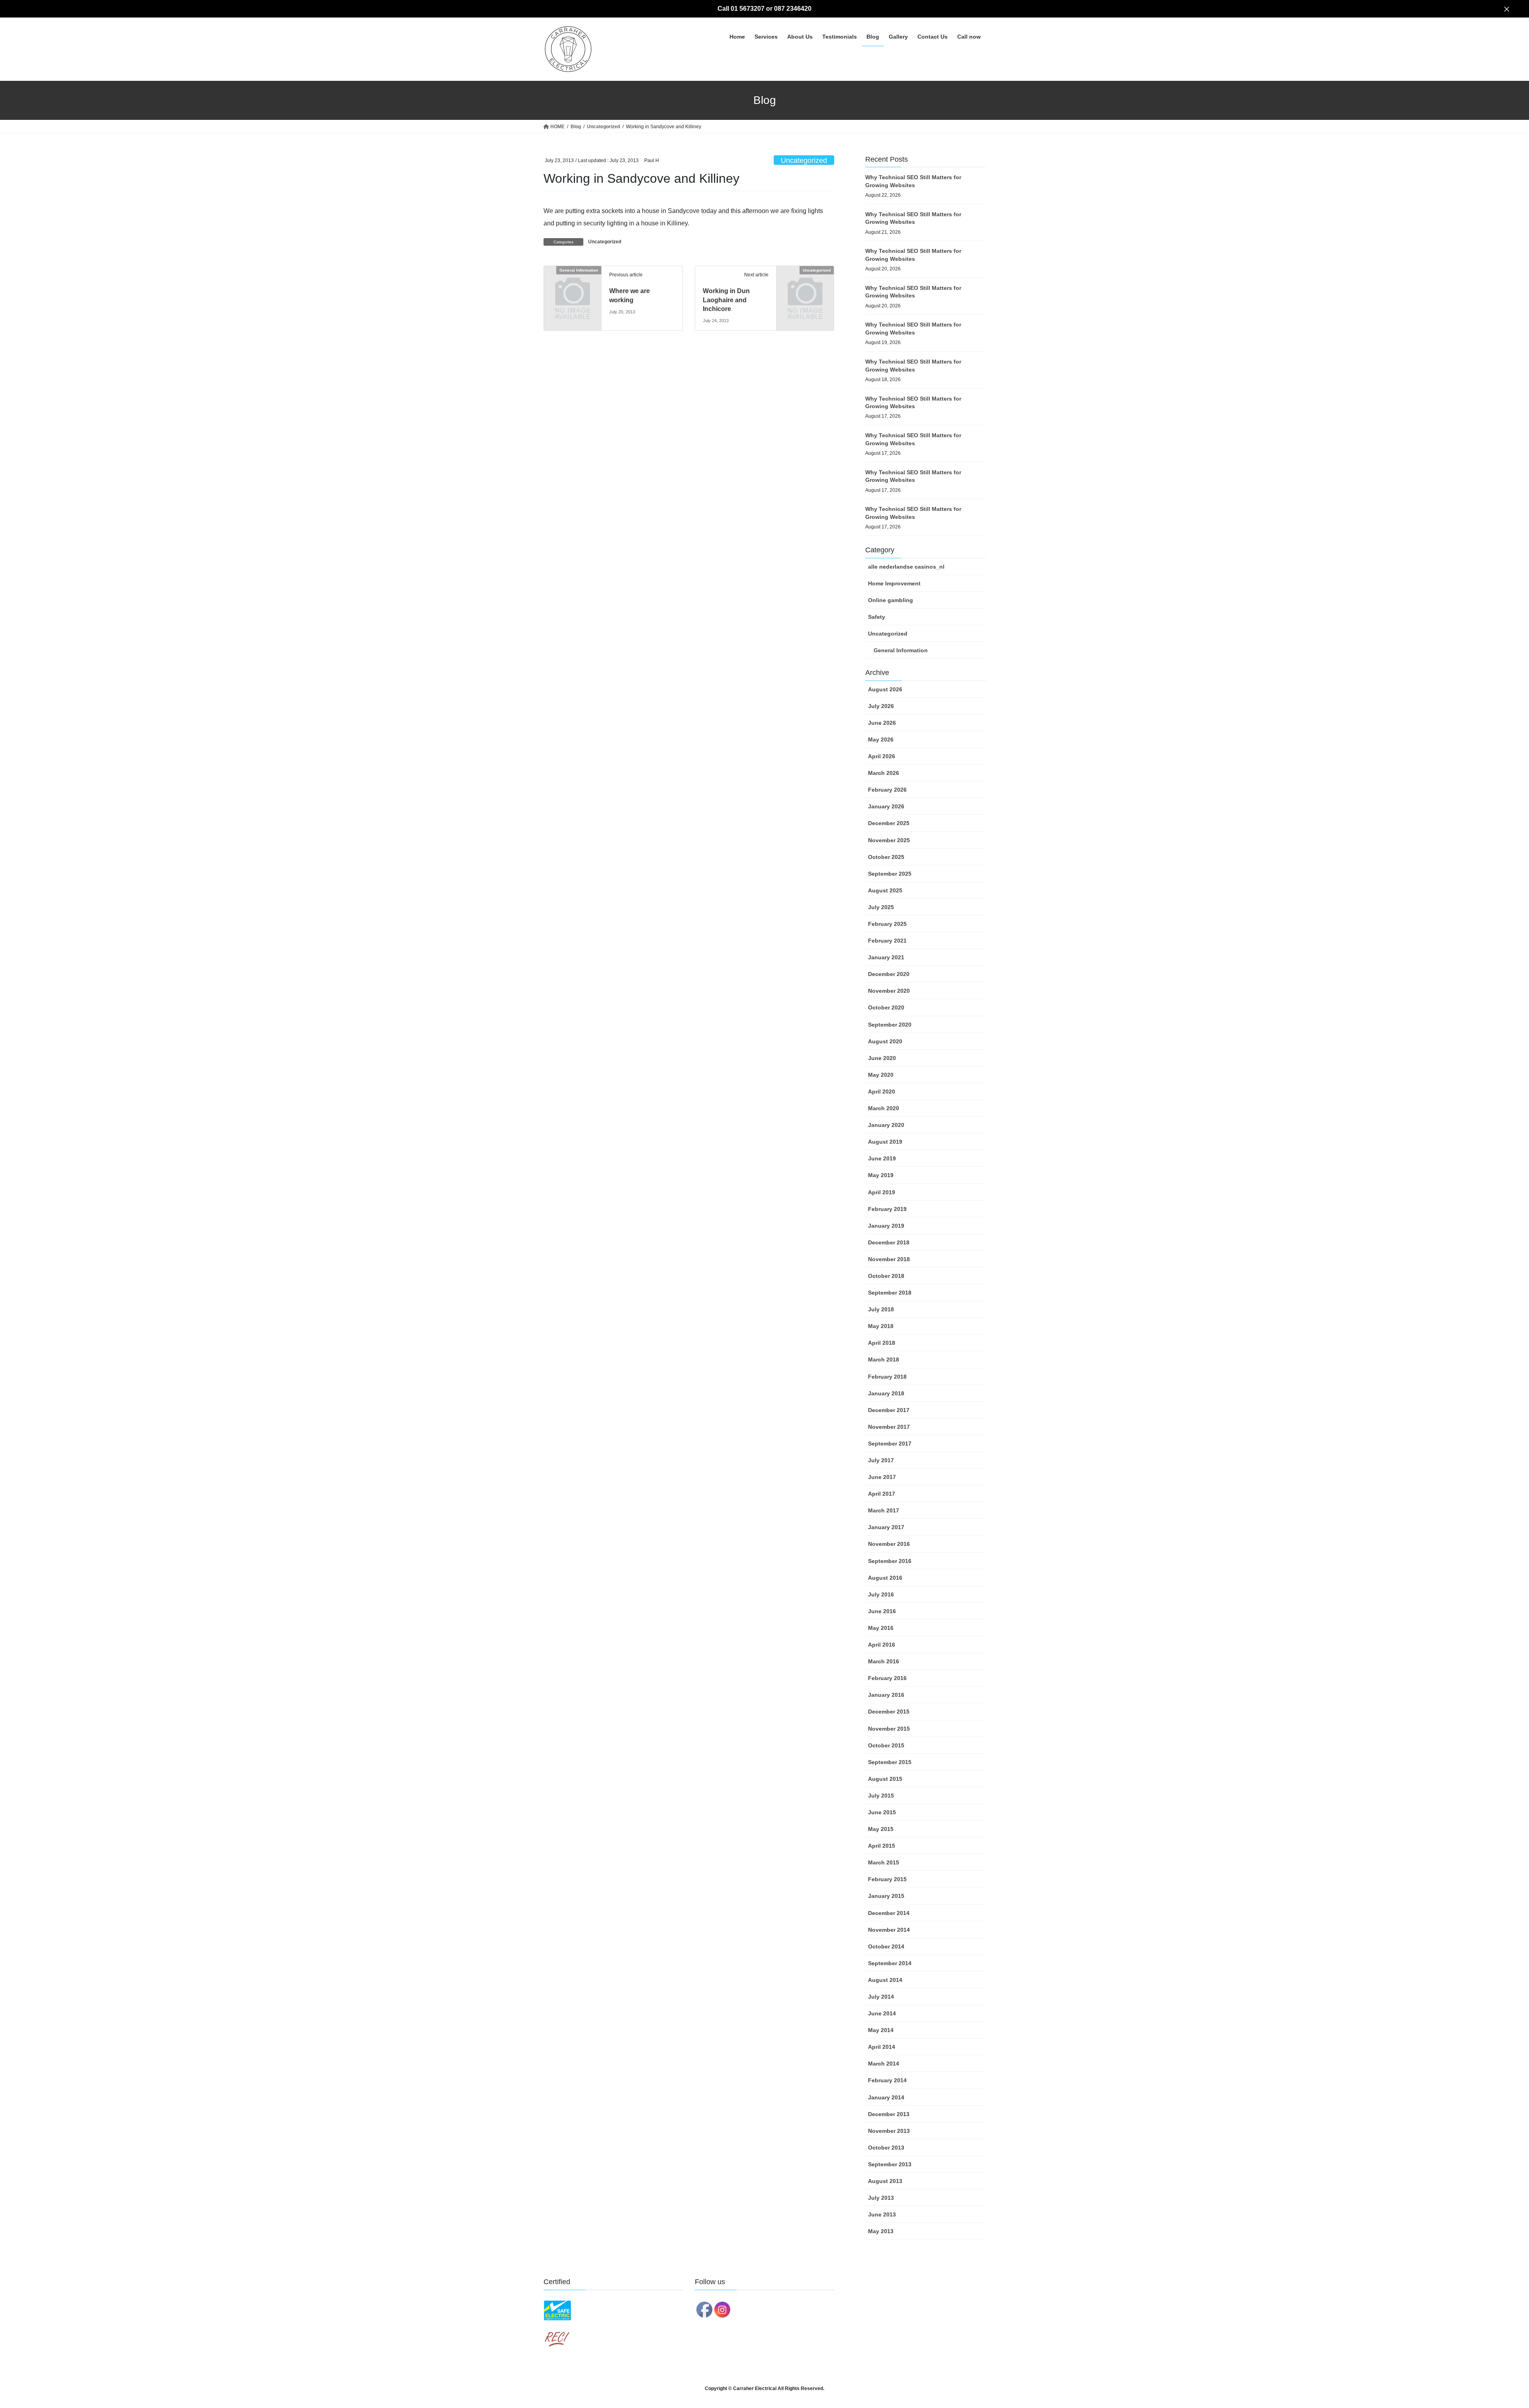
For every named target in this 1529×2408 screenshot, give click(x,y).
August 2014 (885, 1980)
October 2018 (886, 1276)
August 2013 (885, 2181)
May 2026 (881, 739)
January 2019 (886, 1226)
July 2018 (881, 1309)
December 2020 (889, 974)
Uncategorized (804, 160)
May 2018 (881, 1326)
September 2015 (890, 1762)
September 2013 (890, 2164)
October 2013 (886, 2148)
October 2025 (886, 857)
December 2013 (889, 2114)
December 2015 (889, 1712)
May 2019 (881, 1175)
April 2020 (882, 1092)
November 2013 (889, 2131)
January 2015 (886, 1896)
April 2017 (882, 1494)
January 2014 (886, 2097)
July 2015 (881, 1796)
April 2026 (882, 756)
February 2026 (887, 790)
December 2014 (889, 1913)
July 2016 (881, 1594)
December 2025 (889, 823)
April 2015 (882, 1846)
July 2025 (881, 907)
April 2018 (882, 1343)
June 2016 (882, 1611)
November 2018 (889, 1259)
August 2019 (885, 1142)
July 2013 (881, 2198)
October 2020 (886, 1007)
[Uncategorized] (805, 283)
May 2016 (881, 1628)
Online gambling (891, 600)
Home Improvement (894, 583)
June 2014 (882, 2013)
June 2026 (882, 723)
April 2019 (882, 1192)
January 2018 (886, 1393)
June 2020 (882, 1058)
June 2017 (882, 1477)
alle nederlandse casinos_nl (906, 567)
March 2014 (884, 2064)
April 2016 (882, 1645)
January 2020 (886, 1125)
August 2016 (885, 1578)
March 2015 (884, 1862)
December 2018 (889, 1242)
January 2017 (886, 1527)
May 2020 (881, 1075)
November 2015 (889, 1729)
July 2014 (881, 1997)
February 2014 (887, 2080)
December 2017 (889, 1410)
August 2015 (885, 1779)
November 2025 (889, 840)
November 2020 (889, 991)
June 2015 (882, 1812)
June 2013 (882, 2214)
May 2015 (881, 1829)
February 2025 (887, 924)
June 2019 (882, 1158)
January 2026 (886, 806)
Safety (877, 617)
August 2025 (885, 890)
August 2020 (885, 1041)
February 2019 (887, 1209)
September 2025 (890, 874)
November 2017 (889, 1427)
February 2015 (887, 1879)
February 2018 (887, 1377)
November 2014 (889, 1930)
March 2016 (884, 1661)
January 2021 (886, 957)
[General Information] (573, 283)
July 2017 (881, 1460)
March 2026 (884, 773)
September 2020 (890, 1025)
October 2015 (886, 1745)
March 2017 (884, 1510)
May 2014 (881, 2030)
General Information (901, 650)
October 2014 (886, 1946)
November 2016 (889, 1544)
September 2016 (890, 1561)
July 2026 (881, 706)
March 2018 (884, 1360)
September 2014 (890, 1963)
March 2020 (884, 1108)
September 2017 (890, 1444)
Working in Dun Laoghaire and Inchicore (726, 300)
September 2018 (890, 1293)
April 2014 (882, 2047)
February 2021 (887, 941)
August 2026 (885, 689)
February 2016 (887, 1678)
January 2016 (886, 1695)
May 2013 (881, 2231)
